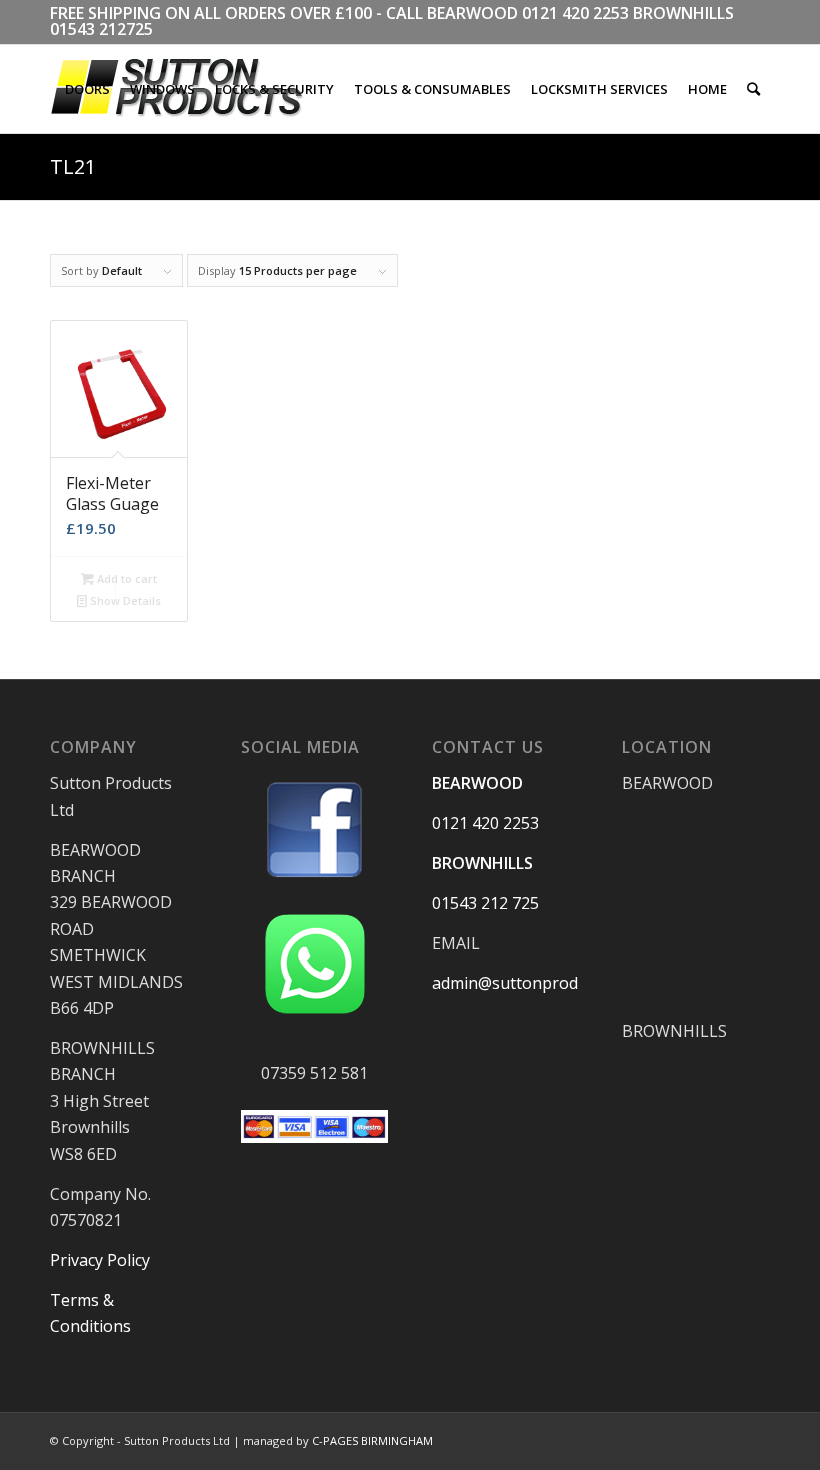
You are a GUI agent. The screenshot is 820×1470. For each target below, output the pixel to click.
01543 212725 (101, 29)
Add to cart (125, 578)
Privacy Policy (100, 1260)
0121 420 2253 (575, 13)
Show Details (124, 600)
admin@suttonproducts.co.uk (541, 983)
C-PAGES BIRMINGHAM (372, 1440)
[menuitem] (87, 89)
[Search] (753, 89)
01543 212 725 (485, 903)
